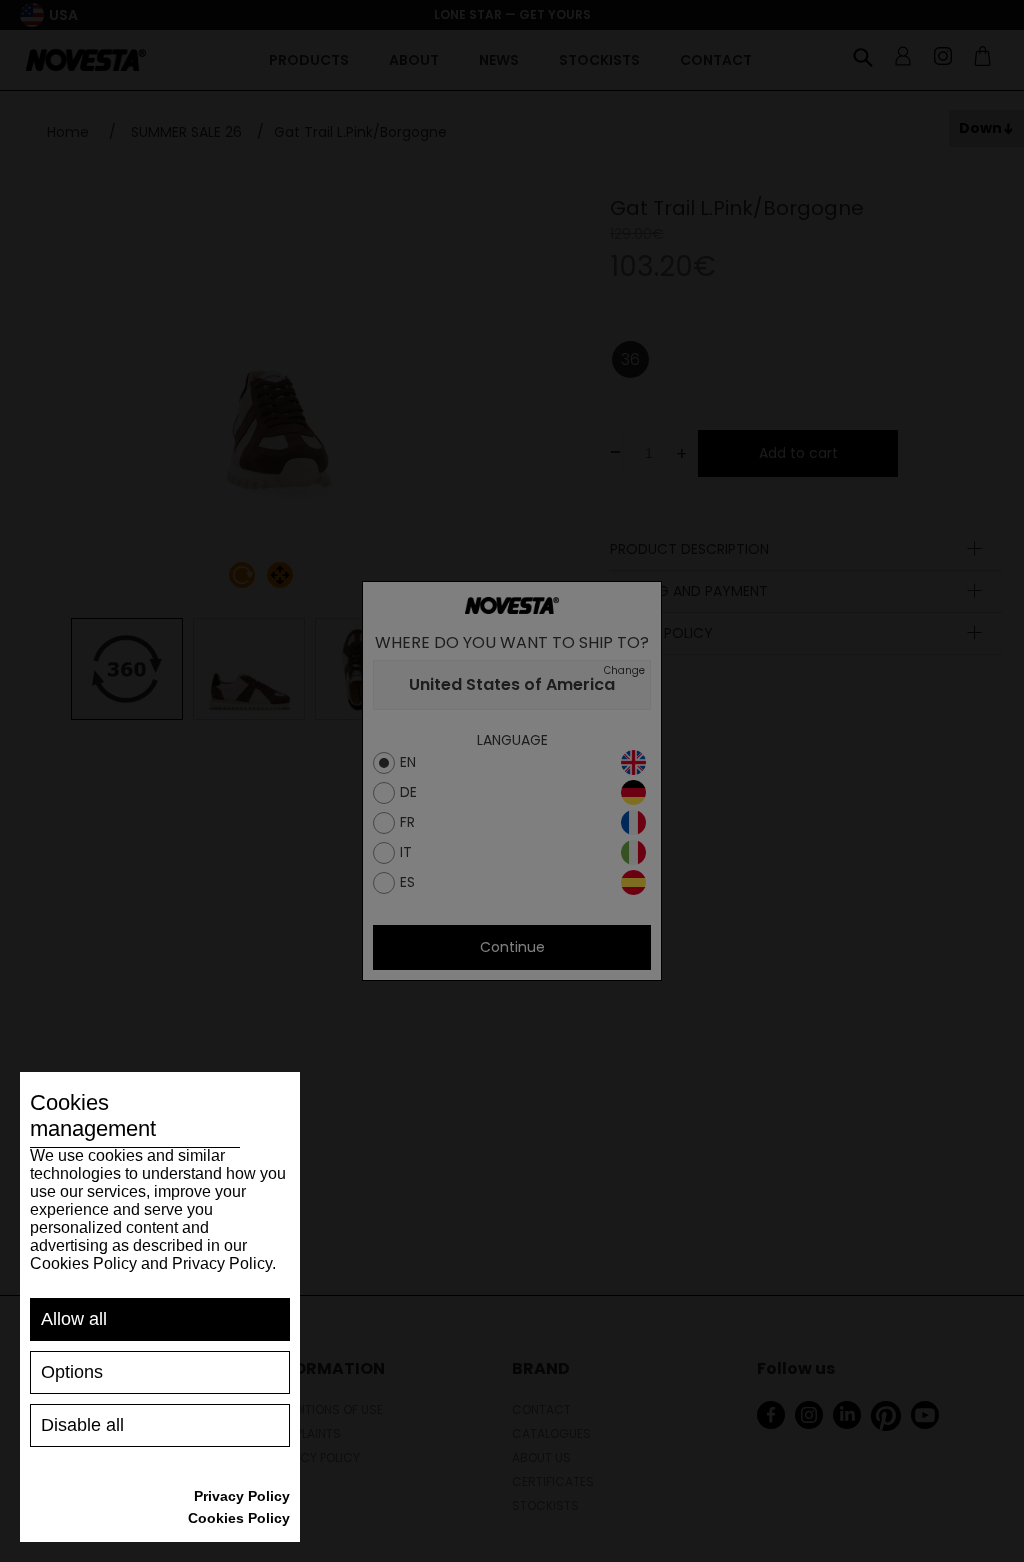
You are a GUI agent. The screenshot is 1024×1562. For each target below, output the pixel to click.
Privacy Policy (242, 1496)
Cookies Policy (239, 1518)
